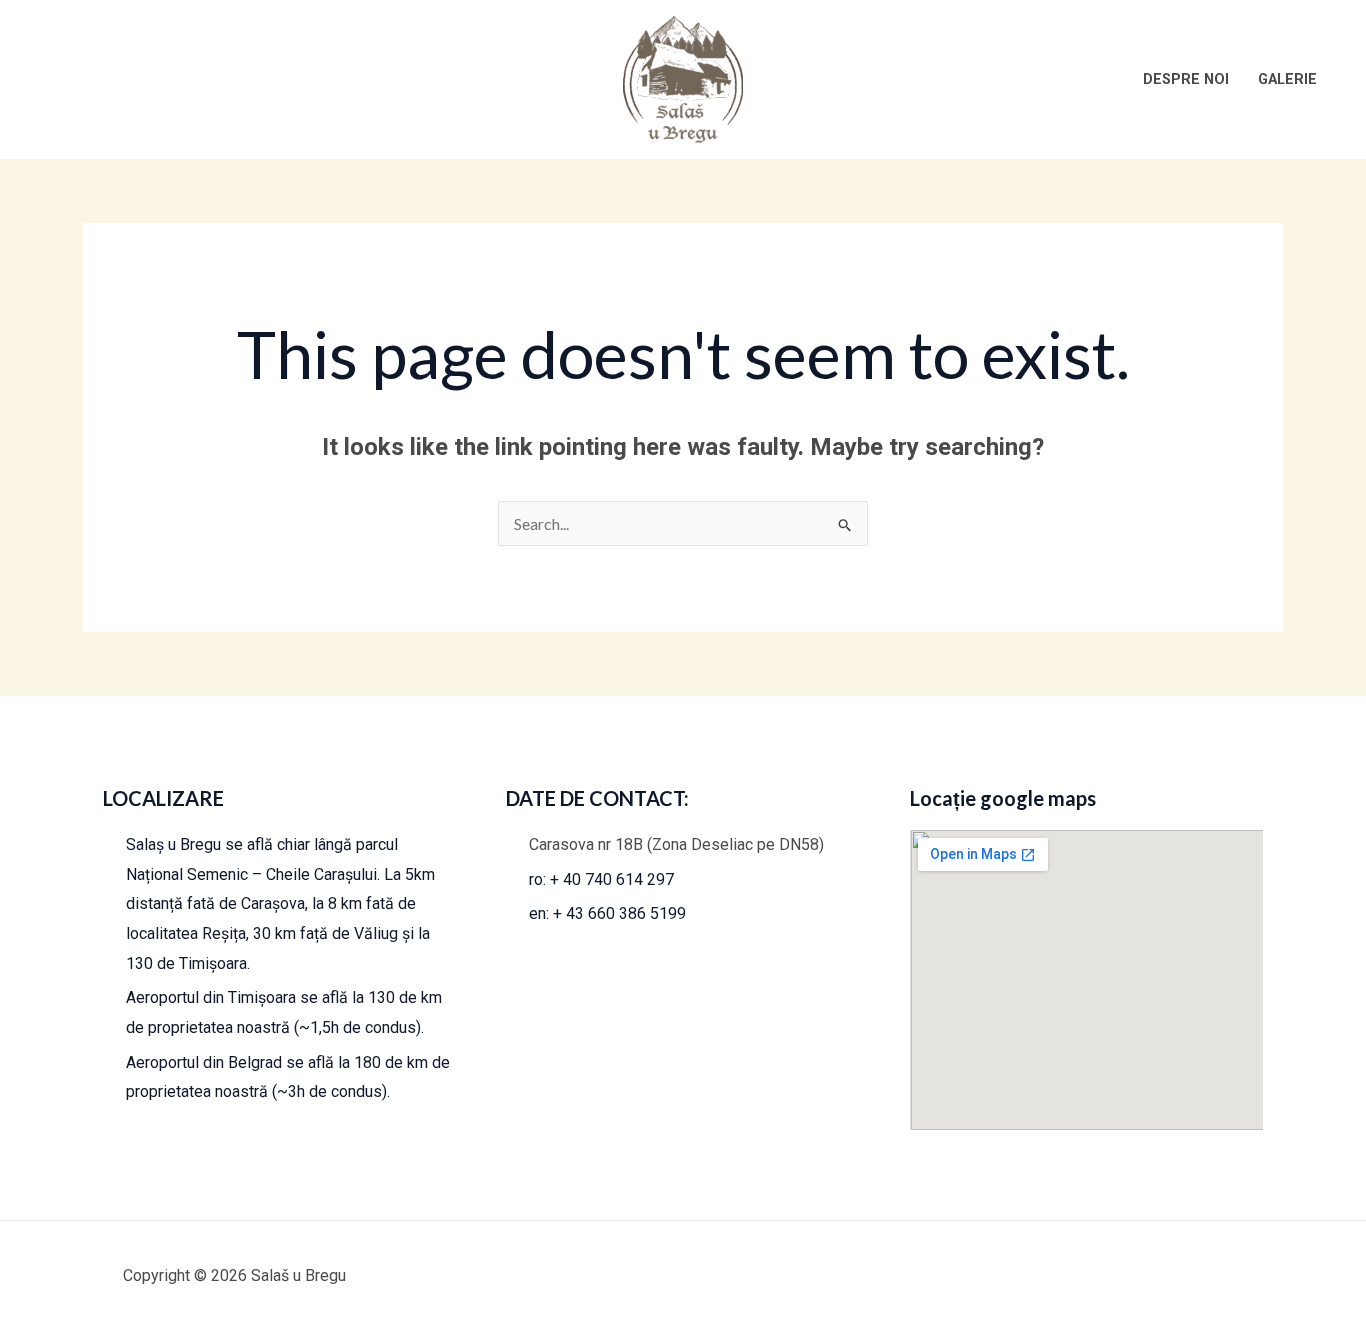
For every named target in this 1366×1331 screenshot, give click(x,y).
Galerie (1287, 79)
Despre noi (1186, 79)
